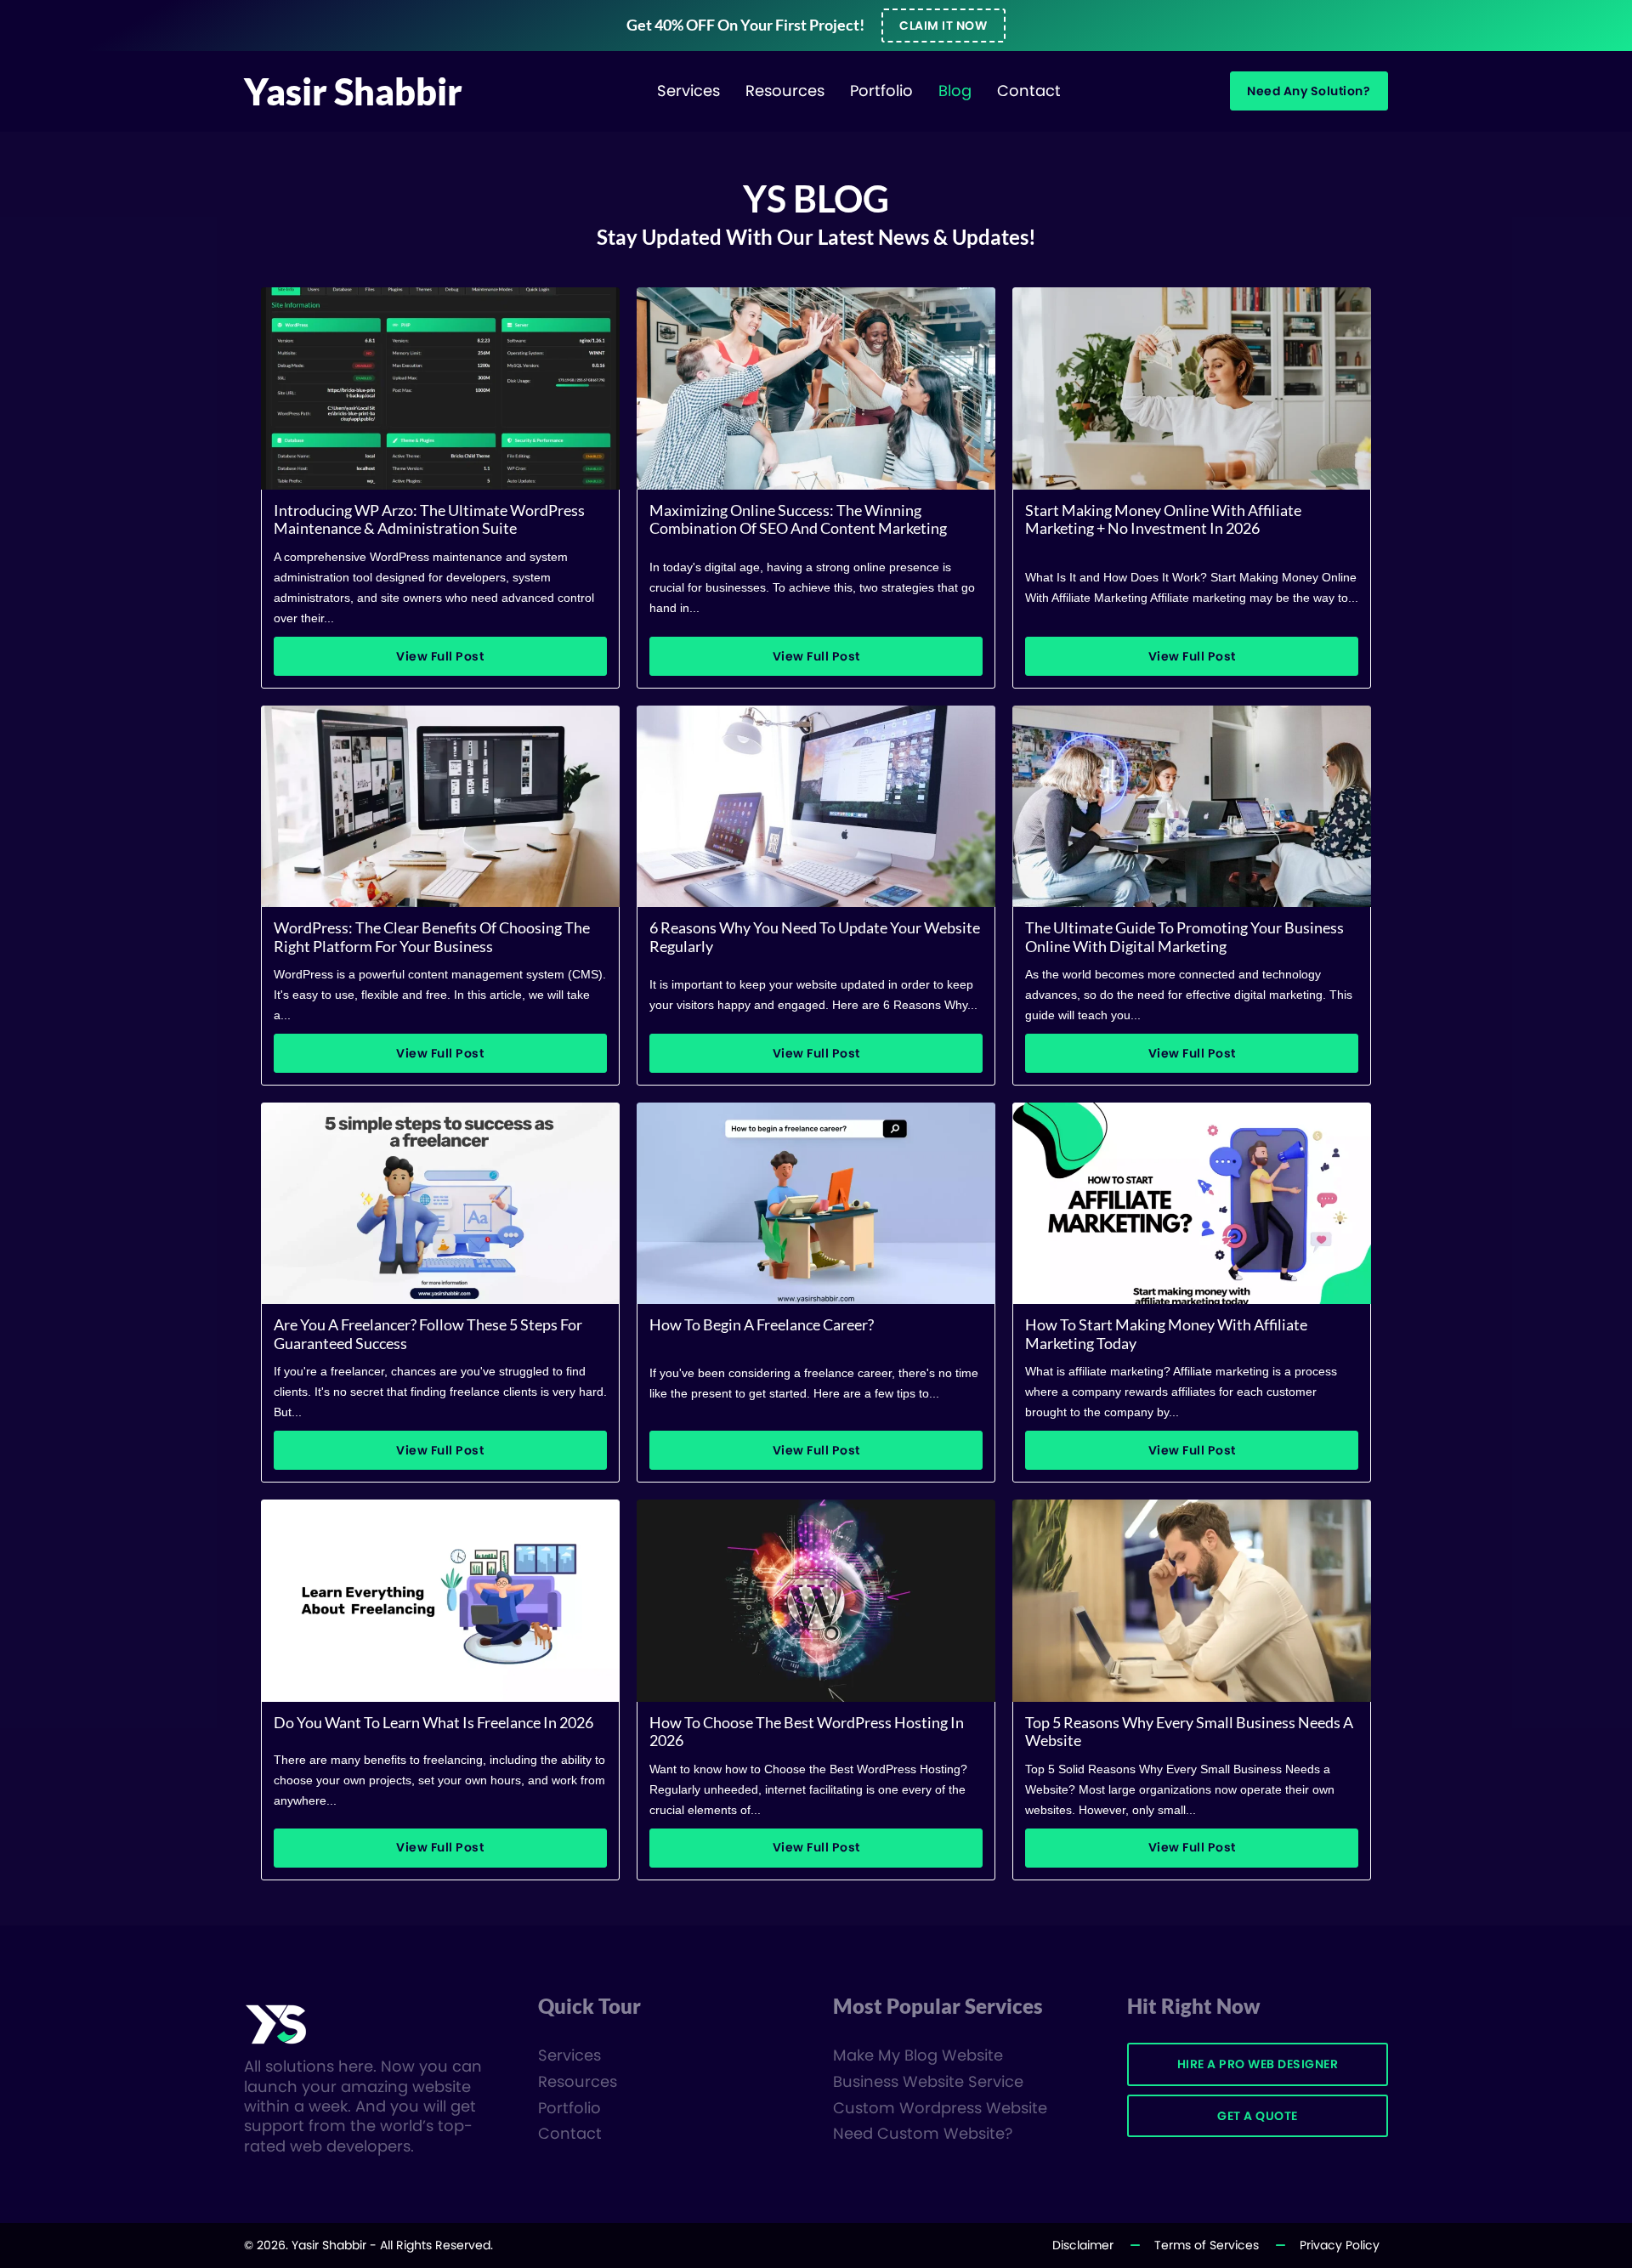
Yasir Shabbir (353, 91)
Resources (785, 91)
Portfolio (881, 91)
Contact (1029, 91)
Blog (955, 91)
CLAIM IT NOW (943, 26)
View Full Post (440, 656)
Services (688, 91)
